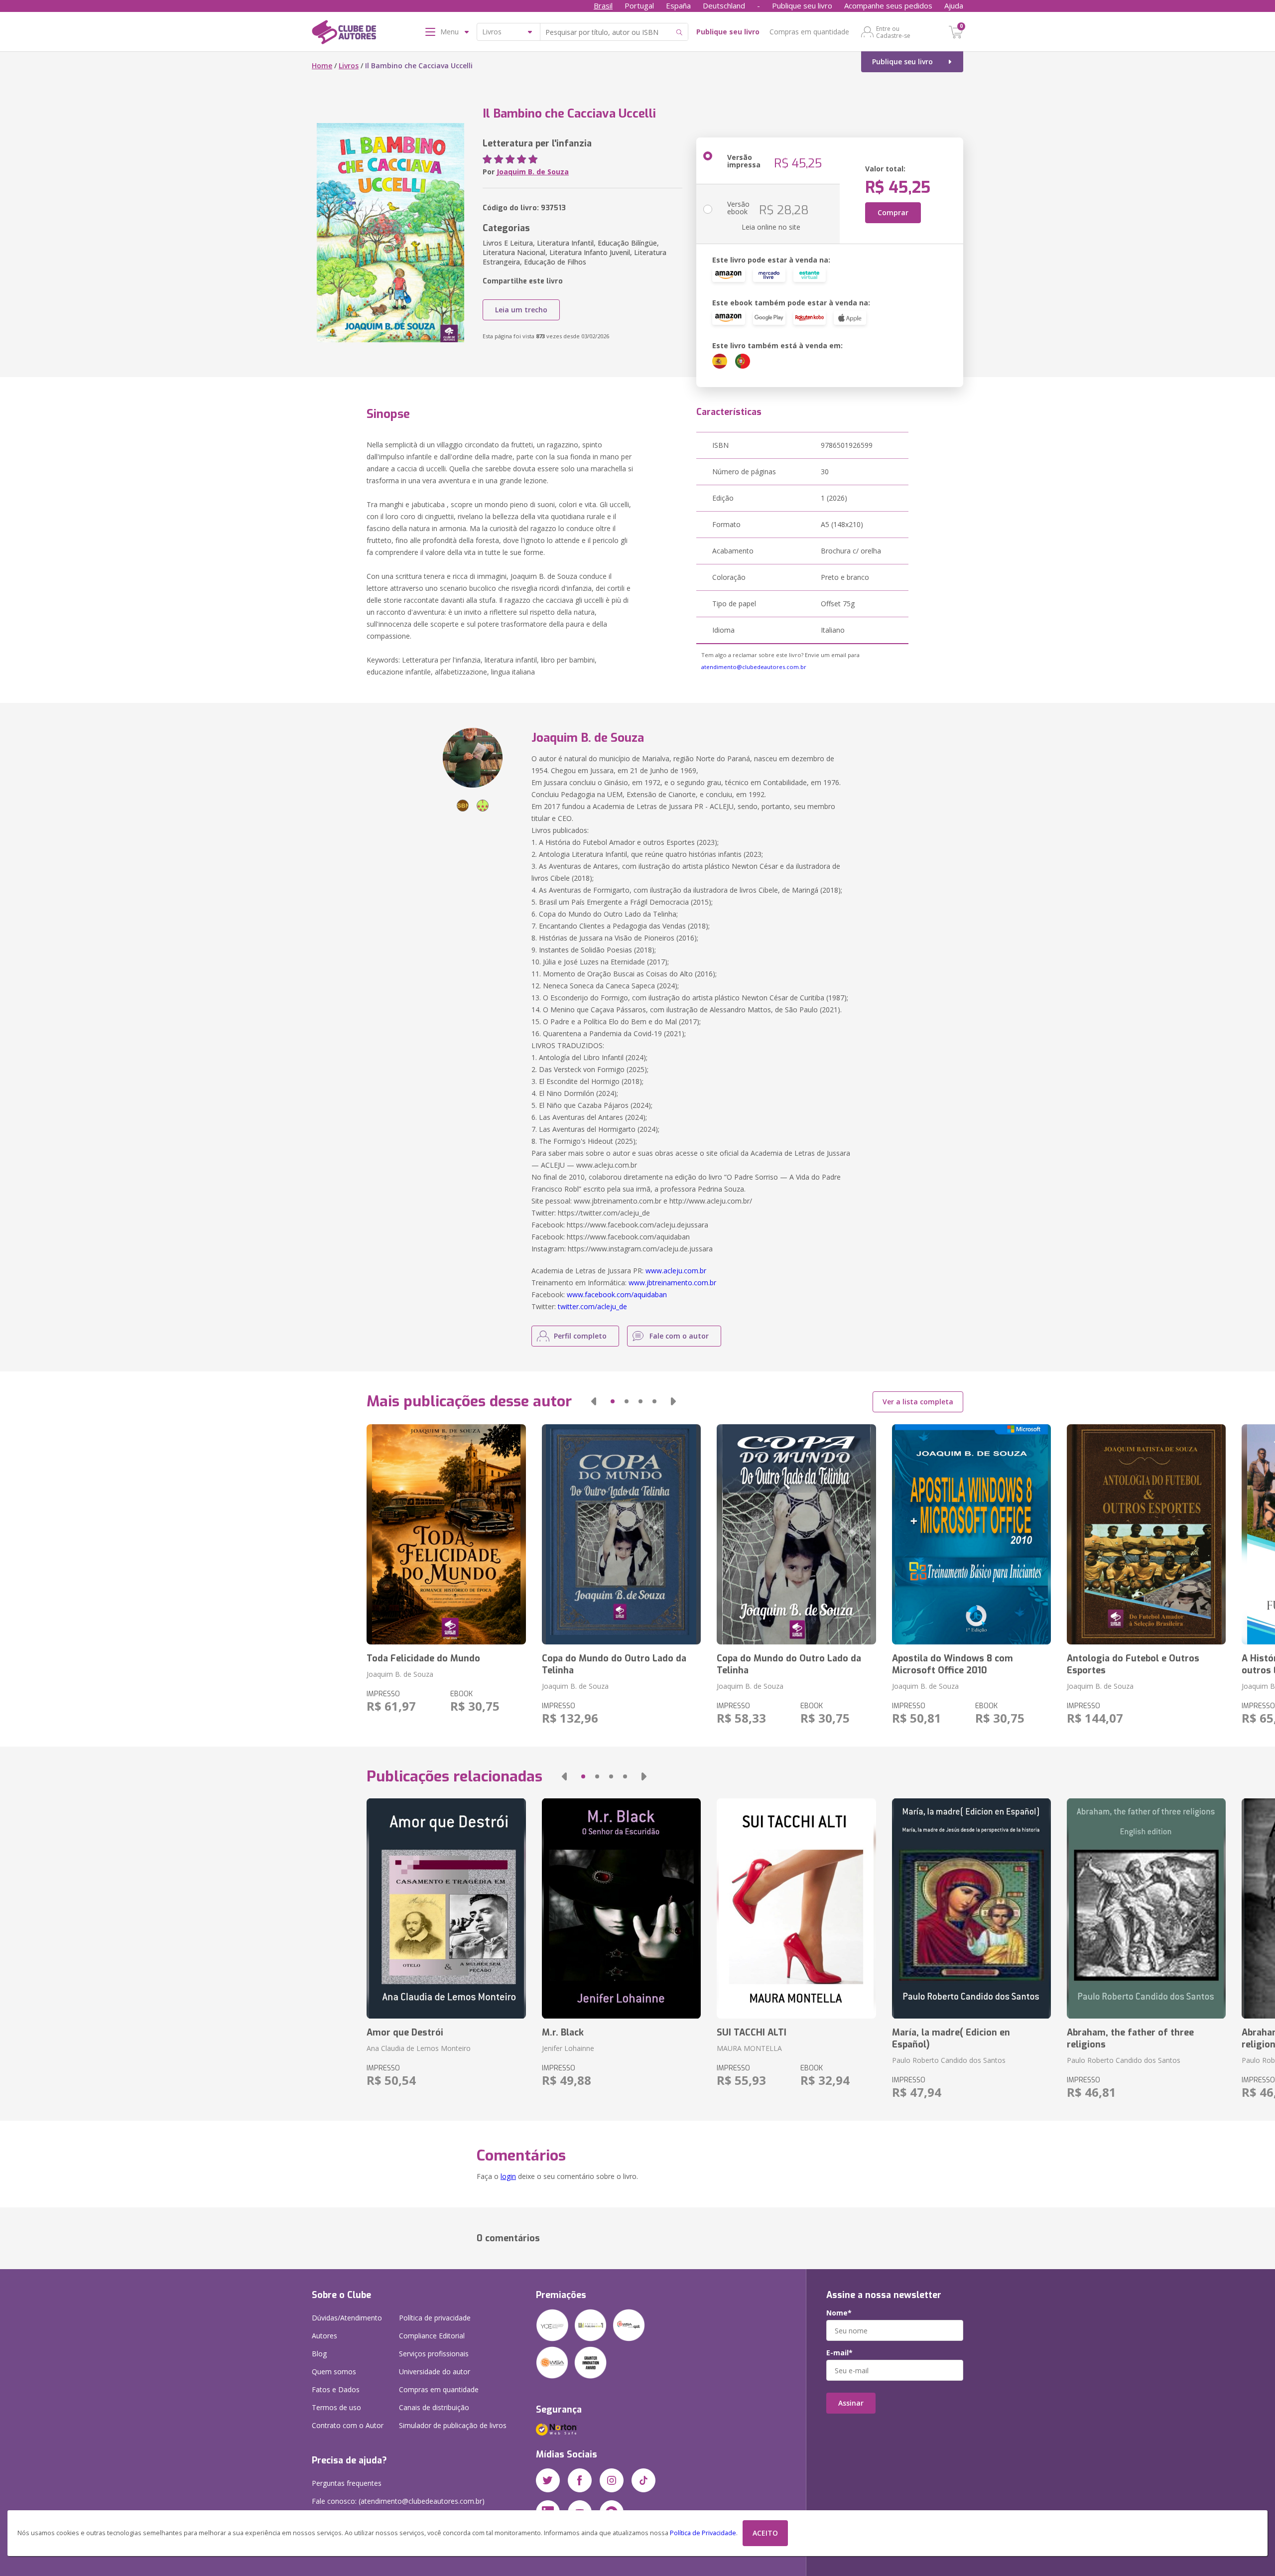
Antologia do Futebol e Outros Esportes (1133, 1664)
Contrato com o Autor (348, 2425)
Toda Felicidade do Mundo (423, 1658)
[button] (594, 1401)
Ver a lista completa (918, 1402)
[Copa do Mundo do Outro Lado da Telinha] (621, 1534)
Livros (349, 66)
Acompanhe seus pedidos (888, 5)
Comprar (893, 212)
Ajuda (954, 5)
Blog (319, 2354)
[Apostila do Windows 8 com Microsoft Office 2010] (971, 1534)
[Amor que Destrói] (446, 1908)
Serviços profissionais (434, 2354)
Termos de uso (336, 2407)
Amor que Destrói (405, 2033)
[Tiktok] (643, 2480)
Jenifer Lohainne (568, 2048)
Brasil (603, 5)
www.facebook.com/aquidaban (617, 1294)
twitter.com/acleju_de (592, 1306)
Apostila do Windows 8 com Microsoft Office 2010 (953, 1664)
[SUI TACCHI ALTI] (796, 1908)
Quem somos (334, 2372)
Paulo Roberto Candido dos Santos (949, 2060)
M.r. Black (563, 2033)
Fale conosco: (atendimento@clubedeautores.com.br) (398, 2501)
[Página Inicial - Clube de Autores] (344, 34)
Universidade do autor (435, 2372)
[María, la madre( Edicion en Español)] (971, 1908)
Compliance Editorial (432, 2336)
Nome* (839, 2313)
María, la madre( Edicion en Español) (951, 2038)
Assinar (851, 2403)
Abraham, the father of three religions (1130, 2038)
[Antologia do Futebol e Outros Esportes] (1146, 1534)
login (508, 2176)
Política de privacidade (435, 2318)
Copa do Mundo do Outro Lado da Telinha (614, 1664)
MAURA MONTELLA (749, 2048)
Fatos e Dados (336, 2389)
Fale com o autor (679, 1336)
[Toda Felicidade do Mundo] (446, 1534)
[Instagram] (612, 2480)
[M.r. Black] (621, 1908)
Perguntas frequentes (347, 2483)
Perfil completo (580, 1336)
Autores (324, 2336)
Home (322, 66)
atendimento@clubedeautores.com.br (754, 667)
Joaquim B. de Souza (533, 172)
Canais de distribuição (434, 2407)
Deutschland (724, 5)
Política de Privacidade (703, 2533)
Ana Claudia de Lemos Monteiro (419, 2048)
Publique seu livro (802, 5)
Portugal (639, 5)
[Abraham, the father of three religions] (1146, 1908)
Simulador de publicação (453, 2425)
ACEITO (765, 2533)
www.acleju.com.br (676, 1271)
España (678, 5)
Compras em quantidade (809, 32)
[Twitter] (548, 2480)
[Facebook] (580, 2480)
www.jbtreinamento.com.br (672, 1283)
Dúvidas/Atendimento (347, 2318)
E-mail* (839, 2353)
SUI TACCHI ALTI (752, 2033)
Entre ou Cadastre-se (893, 32)
